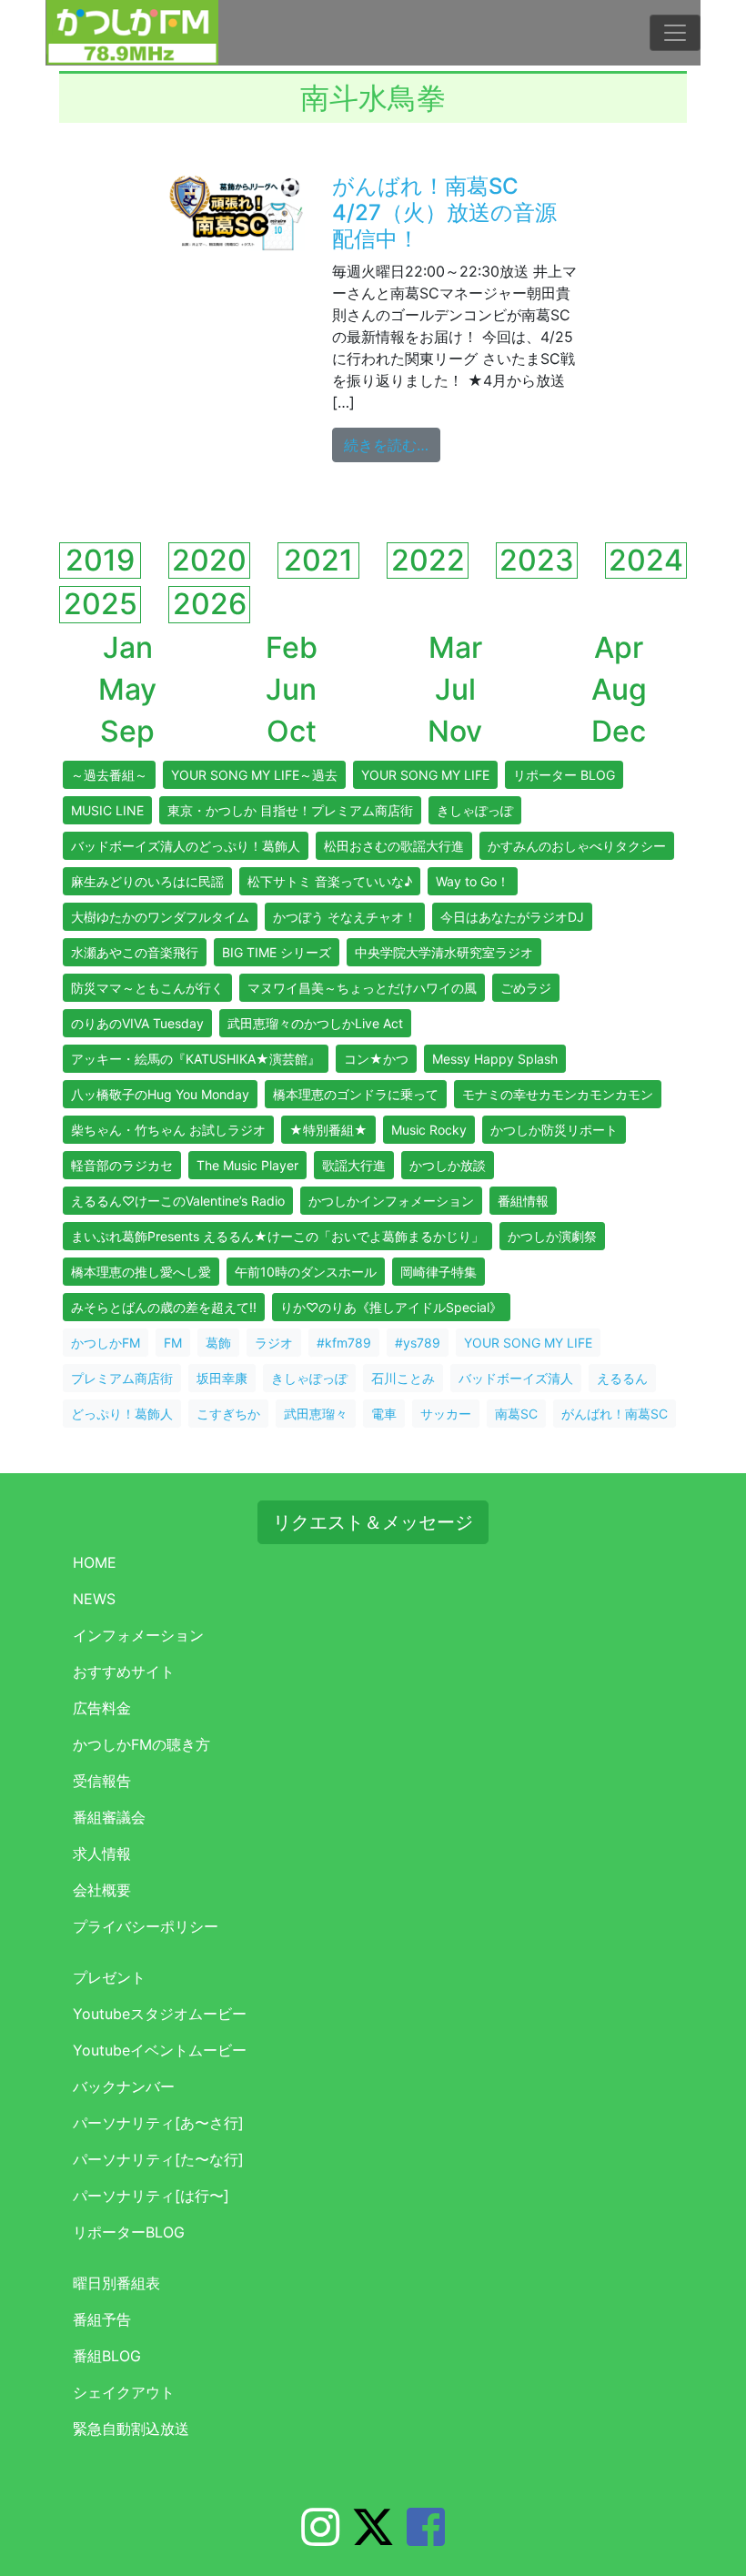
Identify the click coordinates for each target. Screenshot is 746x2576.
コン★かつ (376, 1059)
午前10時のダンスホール (306, 1272)
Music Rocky (429, 1130)
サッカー (446, 1414)
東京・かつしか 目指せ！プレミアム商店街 (290, 810)
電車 (384, 1414)
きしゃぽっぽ (475, 810)
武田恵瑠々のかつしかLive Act (315, 1023)
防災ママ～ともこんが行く (147, 988)
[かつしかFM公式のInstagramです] (320, 2538)
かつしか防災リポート (554, 1130)
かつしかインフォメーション (391, 1201)
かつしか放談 (448, 1165)
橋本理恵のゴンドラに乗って (356, 1094)
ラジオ (274, 1343)
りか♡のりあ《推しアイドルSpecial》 (391, 1307)
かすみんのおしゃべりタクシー (577, 846)
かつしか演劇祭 (552, 1236)
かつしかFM (106, 1343)
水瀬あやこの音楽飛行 (135, 952)
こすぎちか (228, 1414)
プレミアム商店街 (122, 1378)
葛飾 (218, 1343)
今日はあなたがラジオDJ (512, 917)
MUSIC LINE (107, 810)
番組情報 (523, 1201)
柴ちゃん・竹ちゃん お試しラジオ (168, 1130)
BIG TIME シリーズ (277, 952)
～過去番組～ (109, 775)
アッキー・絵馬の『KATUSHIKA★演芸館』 (196, 1059)
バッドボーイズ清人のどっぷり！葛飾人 (186, 846)
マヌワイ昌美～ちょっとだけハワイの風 (362, 988)
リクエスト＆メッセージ (373, 1522)
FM (173, 1343)
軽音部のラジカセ (122, 1165)
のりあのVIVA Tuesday (137, 1023)
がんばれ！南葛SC (615, 1414)
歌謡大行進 (354, 1165)
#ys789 (418, 1343)
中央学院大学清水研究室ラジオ (444, 952)
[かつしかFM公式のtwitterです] (373, 2538)
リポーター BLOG (564, 775)
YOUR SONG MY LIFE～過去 (254, 775)
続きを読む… (392, 444)
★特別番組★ (328, 1130)
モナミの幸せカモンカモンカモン (558, 1094)
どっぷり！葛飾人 (122, 1414)
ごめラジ (526, 988)
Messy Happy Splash (495, 1059)
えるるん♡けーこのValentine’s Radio (178, 1201)
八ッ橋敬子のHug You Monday (160, 1094)
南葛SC (516, 1414)
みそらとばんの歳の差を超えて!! (164, 1307)
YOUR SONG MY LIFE (425, 775)
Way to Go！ (473, 881)
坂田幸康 (222, 1378)
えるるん (622, 1378)
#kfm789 (344, 1343)
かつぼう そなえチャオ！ (345, 917)
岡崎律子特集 (439, 1272)
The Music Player (247, 1165)
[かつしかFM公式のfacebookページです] (426, 2538)
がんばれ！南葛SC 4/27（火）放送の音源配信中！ (444, 212)
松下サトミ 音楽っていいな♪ (330, 881)
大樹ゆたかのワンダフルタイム (160, 917)
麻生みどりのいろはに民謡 (147, 881)
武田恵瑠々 (316, 1414)
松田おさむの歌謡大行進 (394, 846)
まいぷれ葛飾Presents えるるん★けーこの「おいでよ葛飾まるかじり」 (277, 1236)
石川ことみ (403, 1378)
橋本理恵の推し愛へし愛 (141, 1272)
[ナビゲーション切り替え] (675, 33)
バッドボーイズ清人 (516, 1378)
